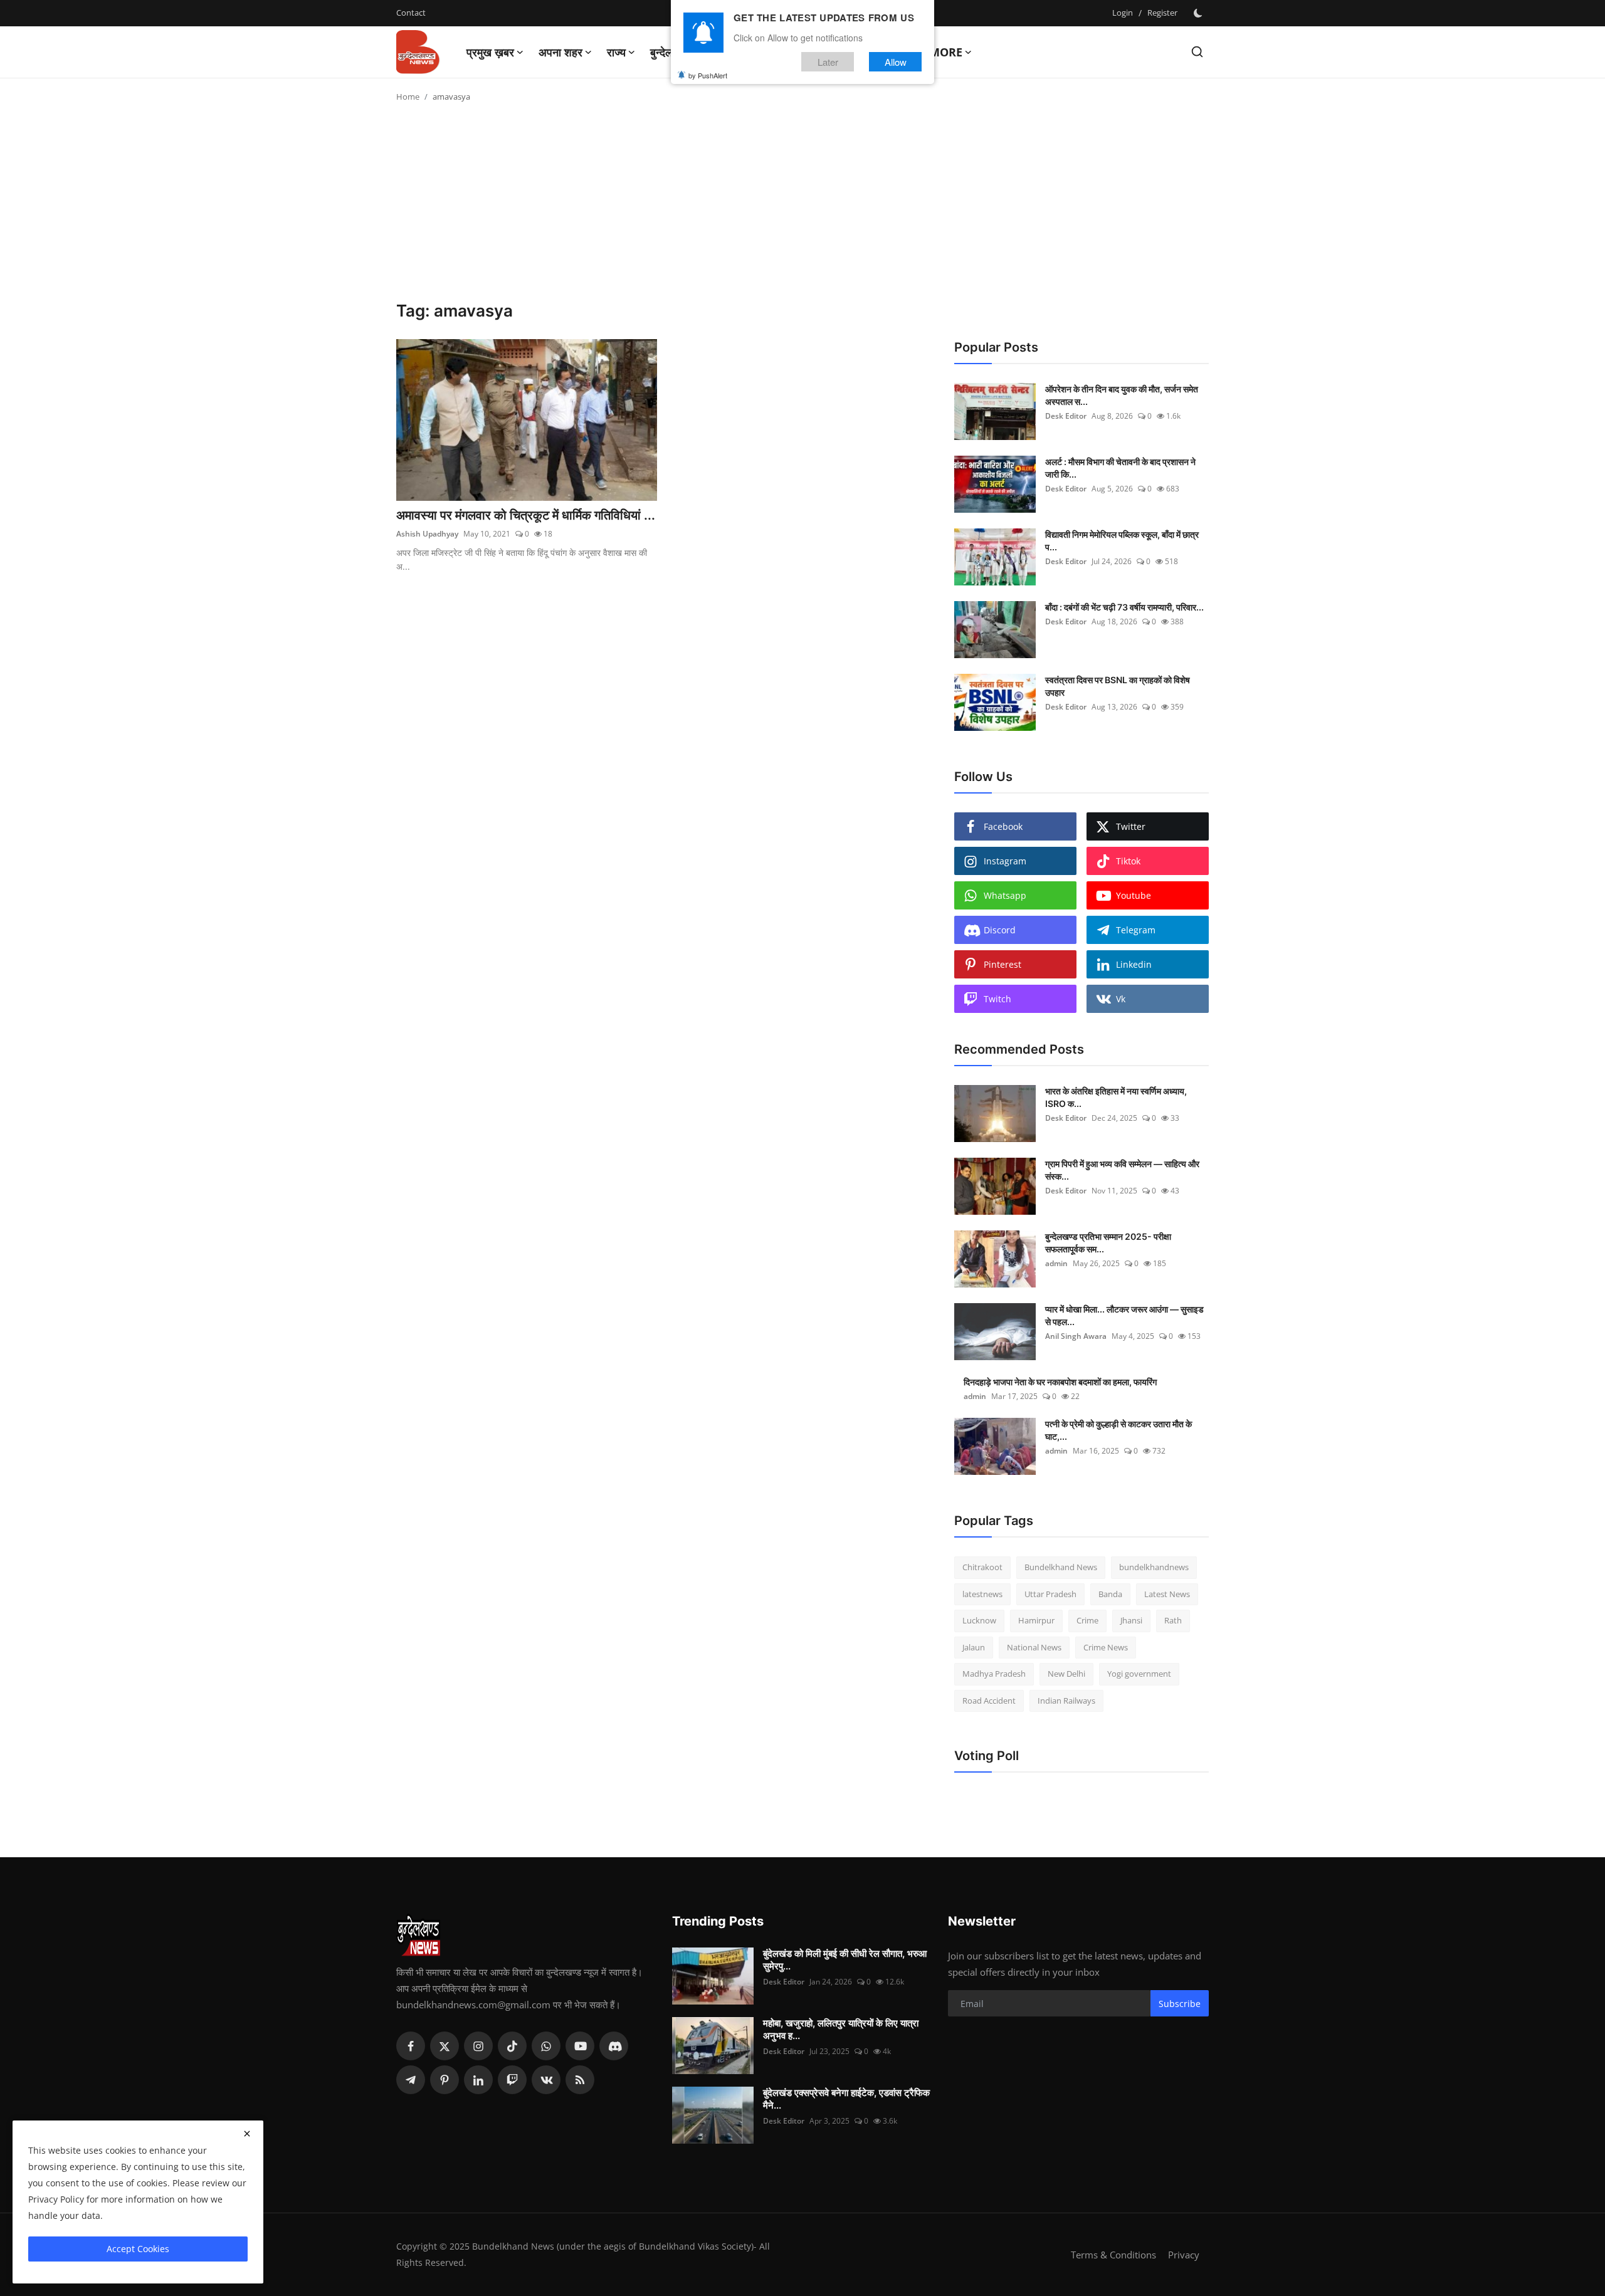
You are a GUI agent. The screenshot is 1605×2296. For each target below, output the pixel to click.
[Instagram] (478, 2046)
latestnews (982, 1594)
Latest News (1167, 1594)
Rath (1173, 1620)
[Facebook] (411, 2046)
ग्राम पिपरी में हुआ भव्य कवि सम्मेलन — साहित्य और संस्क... (1122, 1170)
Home (408, 97)
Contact (411, 13)
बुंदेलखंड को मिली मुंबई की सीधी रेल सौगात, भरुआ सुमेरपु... (845, 1960)
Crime (1087, 1620)
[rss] (580, 2080)
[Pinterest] (445, 2080)
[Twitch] (512, 2080)
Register (1162, 13)
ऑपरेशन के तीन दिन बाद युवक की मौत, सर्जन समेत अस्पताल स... (1122, 395)
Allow (896, 62)
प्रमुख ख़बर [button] (490, 52)
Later (828, 62)
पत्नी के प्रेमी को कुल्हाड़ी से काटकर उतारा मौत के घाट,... (1118, 1430)
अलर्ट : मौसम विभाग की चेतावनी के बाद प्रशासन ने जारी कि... (1120, 468)
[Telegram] (411, 2080)
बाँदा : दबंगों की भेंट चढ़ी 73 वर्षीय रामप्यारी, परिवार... (1124, 607)
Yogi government (1139, 1674)
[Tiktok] (512, 2046)
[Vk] (546, 2080)
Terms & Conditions (1113, 2255)
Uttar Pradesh (1050, 1594)
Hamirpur (1036, 1620)
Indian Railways (1066, 1701)
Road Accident (989, 1701)
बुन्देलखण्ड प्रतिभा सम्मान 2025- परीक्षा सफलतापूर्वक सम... (1108, 1243)
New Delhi (1066, 1674)
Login (1123, 13)
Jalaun (974, 1647)
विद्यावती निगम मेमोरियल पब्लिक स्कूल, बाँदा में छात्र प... (1122, 541)
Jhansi (1131, 1620)
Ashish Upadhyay (427, 534)
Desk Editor (1066, 416)
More (946, 52)
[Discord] (614, 2046)
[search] (1197, 52)
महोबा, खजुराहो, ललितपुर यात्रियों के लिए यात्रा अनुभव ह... (841, 2029)
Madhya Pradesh (994, 1674)
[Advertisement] (802, 207)
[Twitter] (445, 2046)
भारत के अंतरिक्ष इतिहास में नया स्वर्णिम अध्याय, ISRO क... (1116, 1097)
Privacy (1184, 2255)
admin (1056, 1263)
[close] (247, 2134)
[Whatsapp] (546, 2046)
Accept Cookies (138, 2249)
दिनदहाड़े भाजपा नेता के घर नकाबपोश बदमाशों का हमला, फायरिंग (1060, 1382)
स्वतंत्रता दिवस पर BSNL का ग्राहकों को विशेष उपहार (1118, 686)
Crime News (1106, 1647)
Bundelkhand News (1061, 1567)
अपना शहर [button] (560, 52)
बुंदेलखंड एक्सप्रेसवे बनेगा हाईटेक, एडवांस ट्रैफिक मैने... (846, 2099)
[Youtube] (580, 2046)
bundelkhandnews (1154, 1567)
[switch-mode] (1199, 13)
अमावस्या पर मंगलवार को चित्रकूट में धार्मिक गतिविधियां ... (526, 515)
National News (1034, 1647)
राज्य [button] (616, 52)
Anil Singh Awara (1076, 1336)
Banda (1110, 1594)
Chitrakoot (982, 1567)
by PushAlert (708, 75)
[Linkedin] (478, 2080)
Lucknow (979, 1620)
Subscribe (1180, 2004)
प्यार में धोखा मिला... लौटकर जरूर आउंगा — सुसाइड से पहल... (1124, 1315)
